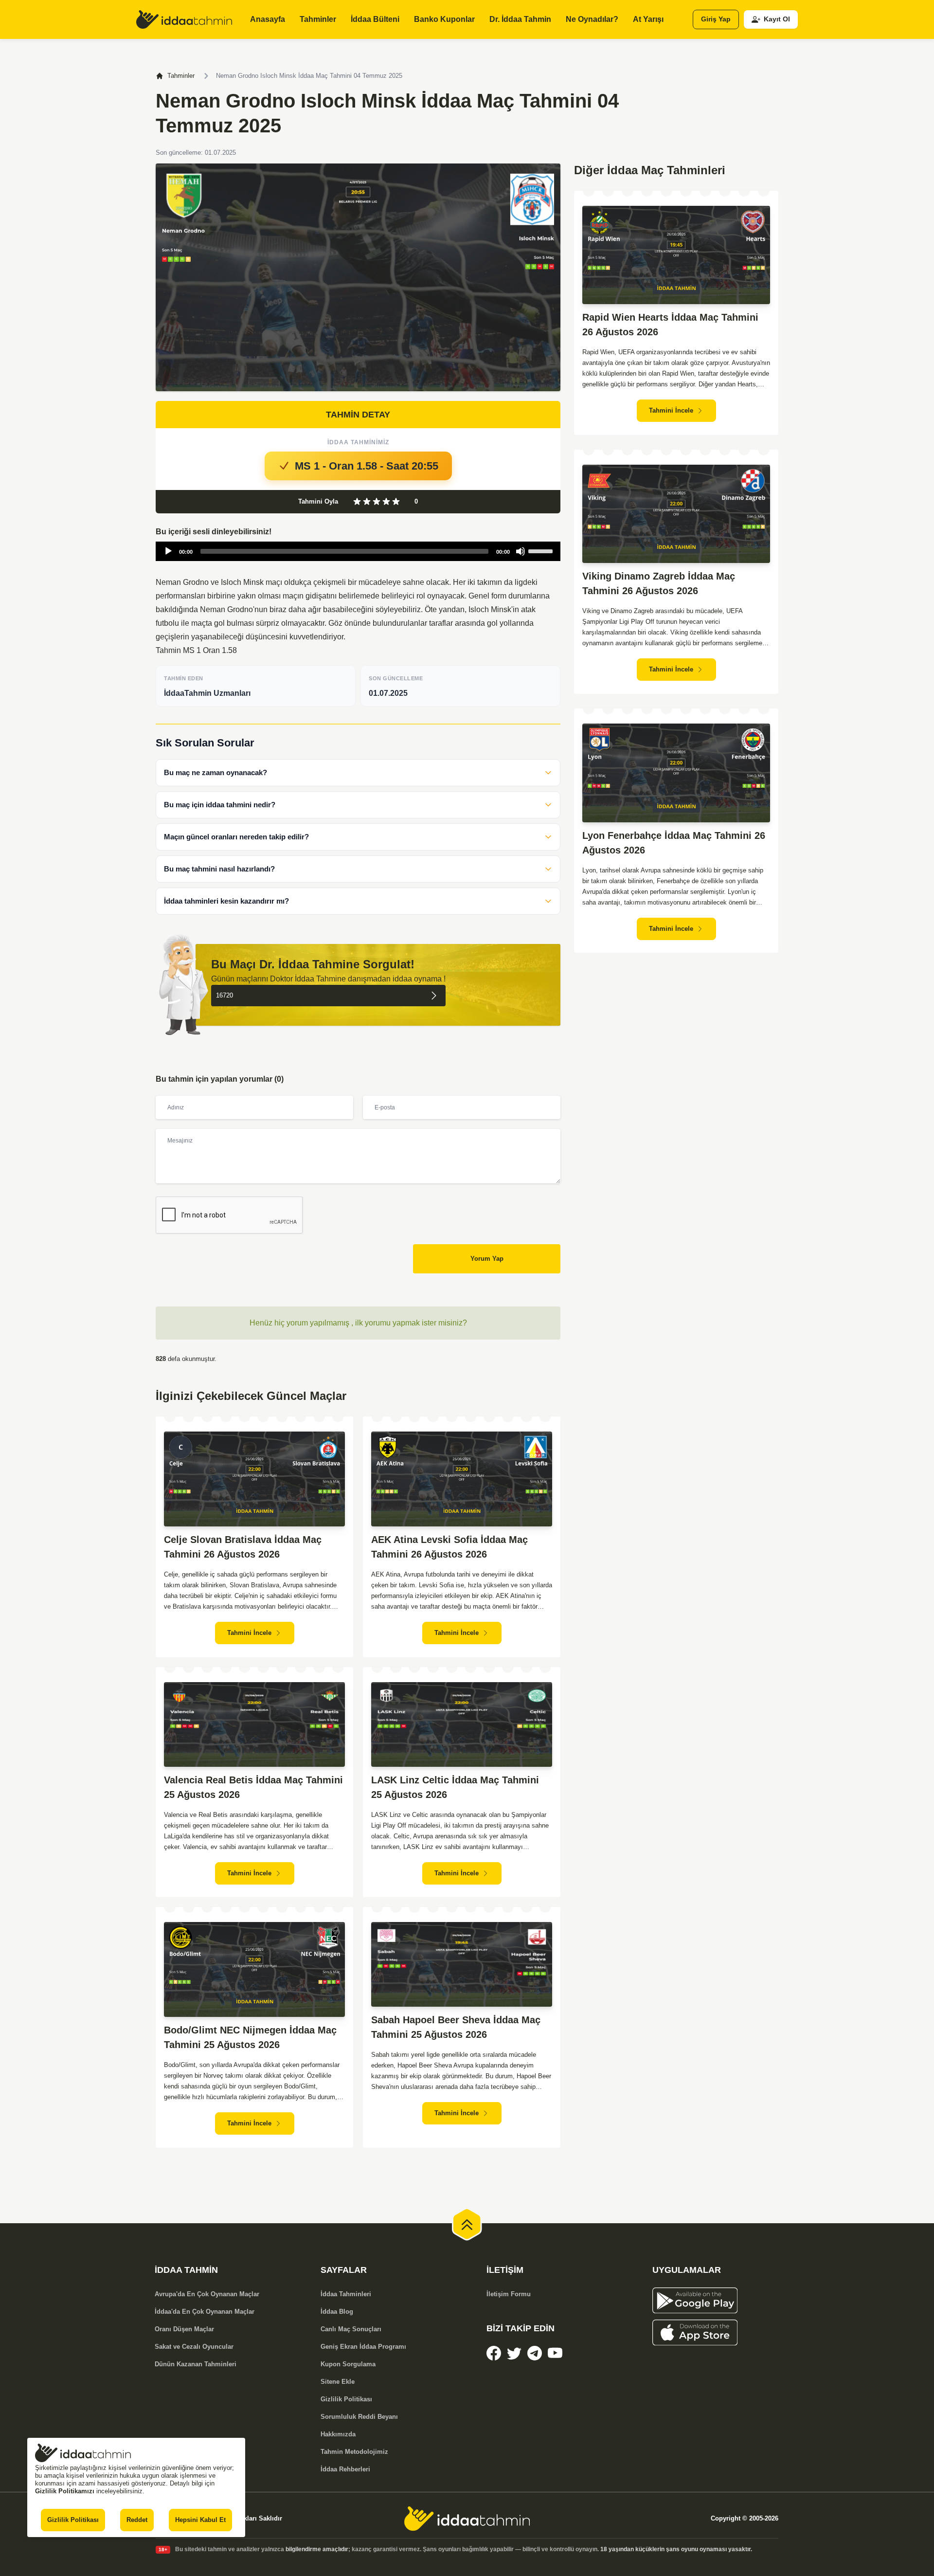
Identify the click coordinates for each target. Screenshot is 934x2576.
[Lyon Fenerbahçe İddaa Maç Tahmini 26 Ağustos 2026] (676, 773)
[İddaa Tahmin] (184, 19)
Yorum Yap (487, 1259)
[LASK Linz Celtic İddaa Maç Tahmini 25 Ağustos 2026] (462, 1724)
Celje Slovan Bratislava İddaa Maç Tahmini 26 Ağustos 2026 (243, 1547)
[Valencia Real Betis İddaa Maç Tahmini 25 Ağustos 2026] (254, 1724)
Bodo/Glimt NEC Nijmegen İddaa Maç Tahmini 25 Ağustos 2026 (250, 2037)
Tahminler (181, 76)
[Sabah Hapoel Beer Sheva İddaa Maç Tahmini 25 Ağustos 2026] (462, 1964)
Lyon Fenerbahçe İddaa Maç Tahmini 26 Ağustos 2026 (674, 843)
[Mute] (521, 551)
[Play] (168, 551)
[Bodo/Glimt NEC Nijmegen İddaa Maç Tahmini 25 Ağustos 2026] (254, 1969)
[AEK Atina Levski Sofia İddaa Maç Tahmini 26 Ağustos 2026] (462, 1479)
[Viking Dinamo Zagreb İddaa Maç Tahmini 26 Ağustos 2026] (676, 514)
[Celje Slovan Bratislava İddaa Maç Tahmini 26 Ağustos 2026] (254, 1479)
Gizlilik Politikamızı (65, 2491)
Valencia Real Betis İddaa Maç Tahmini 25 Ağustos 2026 (253, 1787)
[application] (358, 551)
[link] (494, 2353)
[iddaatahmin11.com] (467, 2519)
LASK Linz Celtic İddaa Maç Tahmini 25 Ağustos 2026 (455, 1787)
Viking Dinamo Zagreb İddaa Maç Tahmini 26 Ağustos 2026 (659, 583)
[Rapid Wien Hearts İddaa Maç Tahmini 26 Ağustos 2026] (676, 255)
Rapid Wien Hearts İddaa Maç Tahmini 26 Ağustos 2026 (670, 325)
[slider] (542, 550)
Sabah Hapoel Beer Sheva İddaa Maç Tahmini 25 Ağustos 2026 (456, 2027)
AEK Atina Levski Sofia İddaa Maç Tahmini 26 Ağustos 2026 (449, 1547)
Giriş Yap (716, 19)
